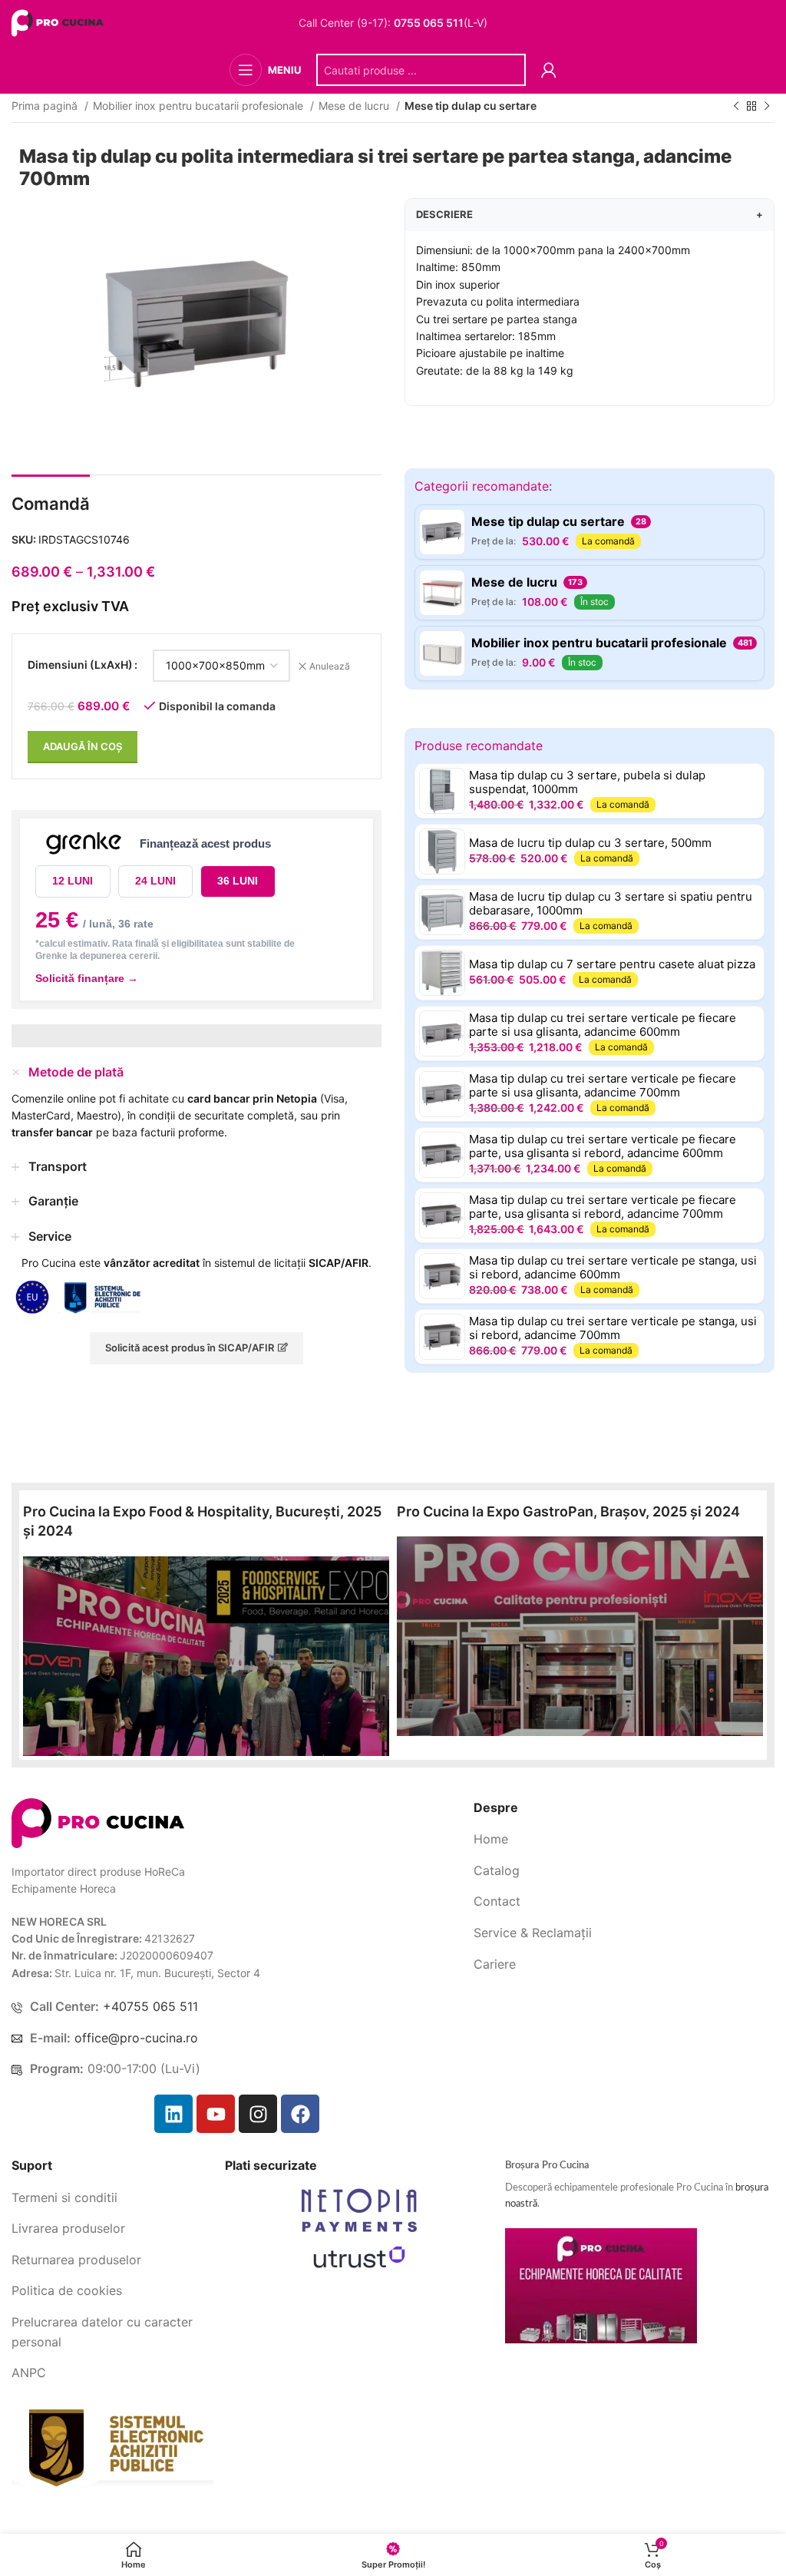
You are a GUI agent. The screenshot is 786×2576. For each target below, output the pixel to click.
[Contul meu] (549, 70)
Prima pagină (46, 106)
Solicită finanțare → (87, 978)
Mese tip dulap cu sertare (471, 106)
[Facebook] (300, 2114)
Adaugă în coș (83, 746)
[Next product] (767, 107)
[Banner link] (206, 1656)
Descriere (589, 214)
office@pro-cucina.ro (136, 2038)
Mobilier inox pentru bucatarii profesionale (200, 106)
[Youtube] (216, 2114)
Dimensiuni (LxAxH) (80, 665)
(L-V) (441, 23)
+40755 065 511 (150, 2006)
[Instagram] (258, 2114)
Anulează (330, 666)
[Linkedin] (173, 2114)
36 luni (238, 881)
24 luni (155, 881)
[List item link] (624, 1840)
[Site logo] (59, 22)
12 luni (73, 881)
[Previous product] (736, 107)
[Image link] (98, 1822)
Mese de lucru (355, 106)
